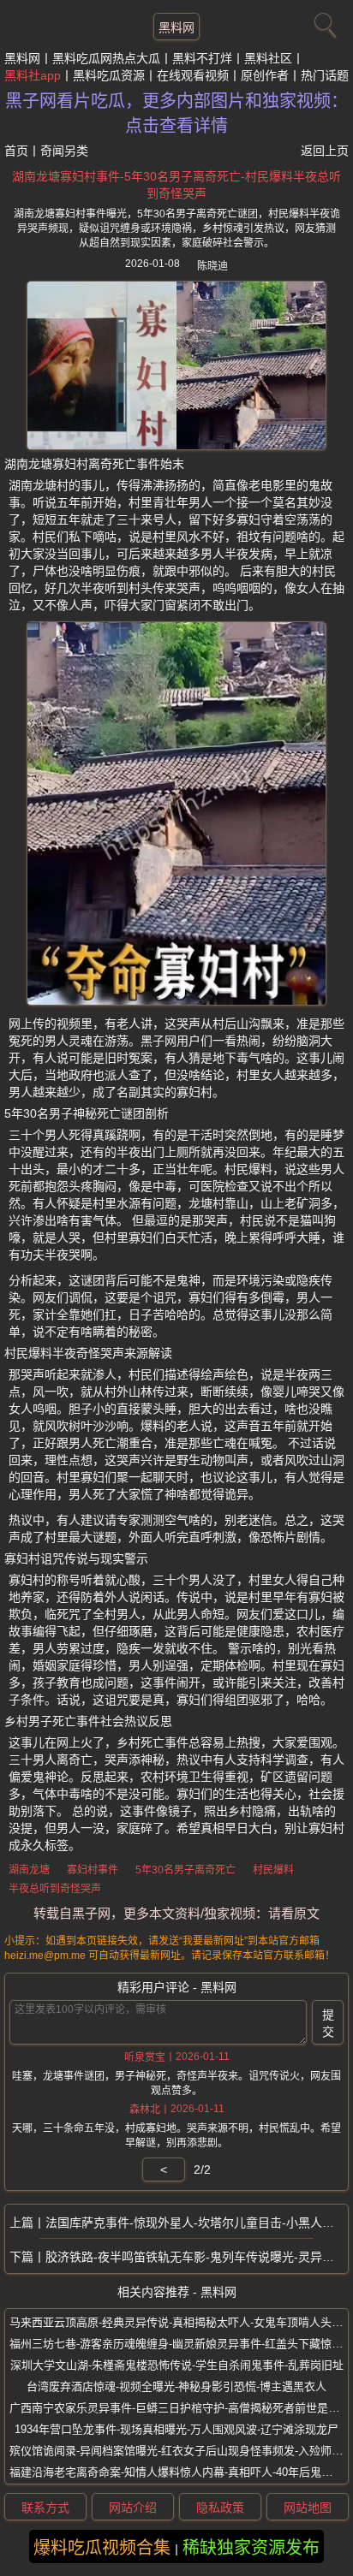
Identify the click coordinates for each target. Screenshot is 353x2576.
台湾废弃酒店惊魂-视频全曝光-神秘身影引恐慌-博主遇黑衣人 (176, 2386)
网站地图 (308, 2508)
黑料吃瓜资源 (109, 75)
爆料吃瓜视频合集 (102, 2548)
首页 (16, 151)
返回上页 (325, 151)
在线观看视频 (193, 75)
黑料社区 (268, 58)
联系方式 (45, 2508)
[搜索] (323, 21)
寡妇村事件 (93, 1870)
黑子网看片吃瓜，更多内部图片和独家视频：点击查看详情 (176, 113)
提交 (328, 2023)
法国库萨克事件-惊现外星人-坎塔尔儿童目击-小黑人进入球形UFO (197, 2223)
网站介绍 (133, 2508)
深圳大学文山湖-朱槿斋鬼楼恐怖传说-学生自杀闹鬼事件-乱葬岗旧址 (177, 2365)
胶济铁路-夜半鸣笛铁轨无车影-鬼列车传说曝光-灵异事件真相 (197, 2257)
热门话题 (325, 75)
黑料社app (33, 75)
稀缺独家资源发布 (251, 2548)
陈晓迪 (212, 266)
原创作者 (265, 75)
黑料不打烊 (202, 58)
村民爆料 (273, 1870)
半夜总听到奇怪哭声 (55, 1889)
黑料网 (176, 27)
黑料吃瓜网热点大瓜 (106, 58)
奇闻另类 (64, 151)
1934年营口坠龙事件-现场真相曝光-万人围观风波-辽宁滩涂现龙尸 (176, 2429)
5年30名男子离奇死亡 (185, 1870)
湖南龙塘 (29, 1870)
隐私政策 (220, 2508)
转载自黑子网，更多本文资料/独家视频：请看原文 (176, 1913)
